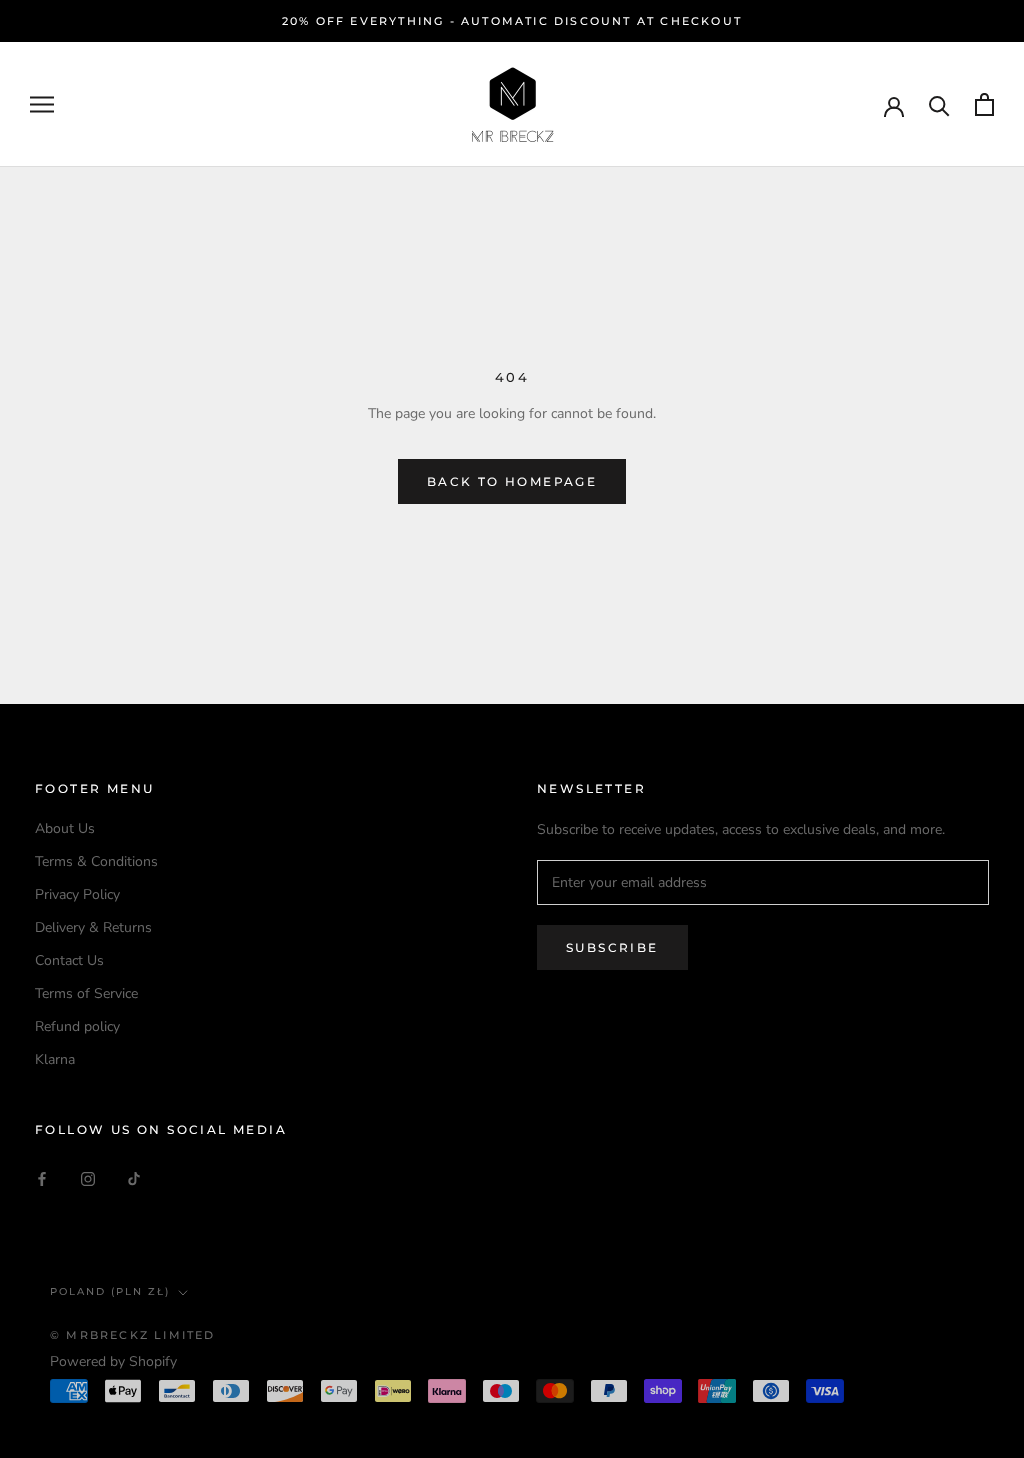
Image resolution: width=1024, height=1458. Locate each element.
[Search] (939, 104)
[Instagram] (88, 1177)
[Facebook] (42, 1177)
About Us (65, 828)
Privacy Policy (77, 894)
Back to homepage (512, 481)
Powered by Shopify (113, 1361)
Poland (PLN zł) (110, 1291)
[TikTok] (134, 1177)
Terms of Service (86, 993)
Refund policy (77, 1026)
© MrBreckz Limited (133, 1335)
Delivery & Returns (93, 927)
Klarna (55, 1059)
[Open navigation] (42, 104)
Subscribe (612, 947)
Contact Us (69, 960)
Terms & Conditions (96, 861)
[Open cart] (984, 104)
